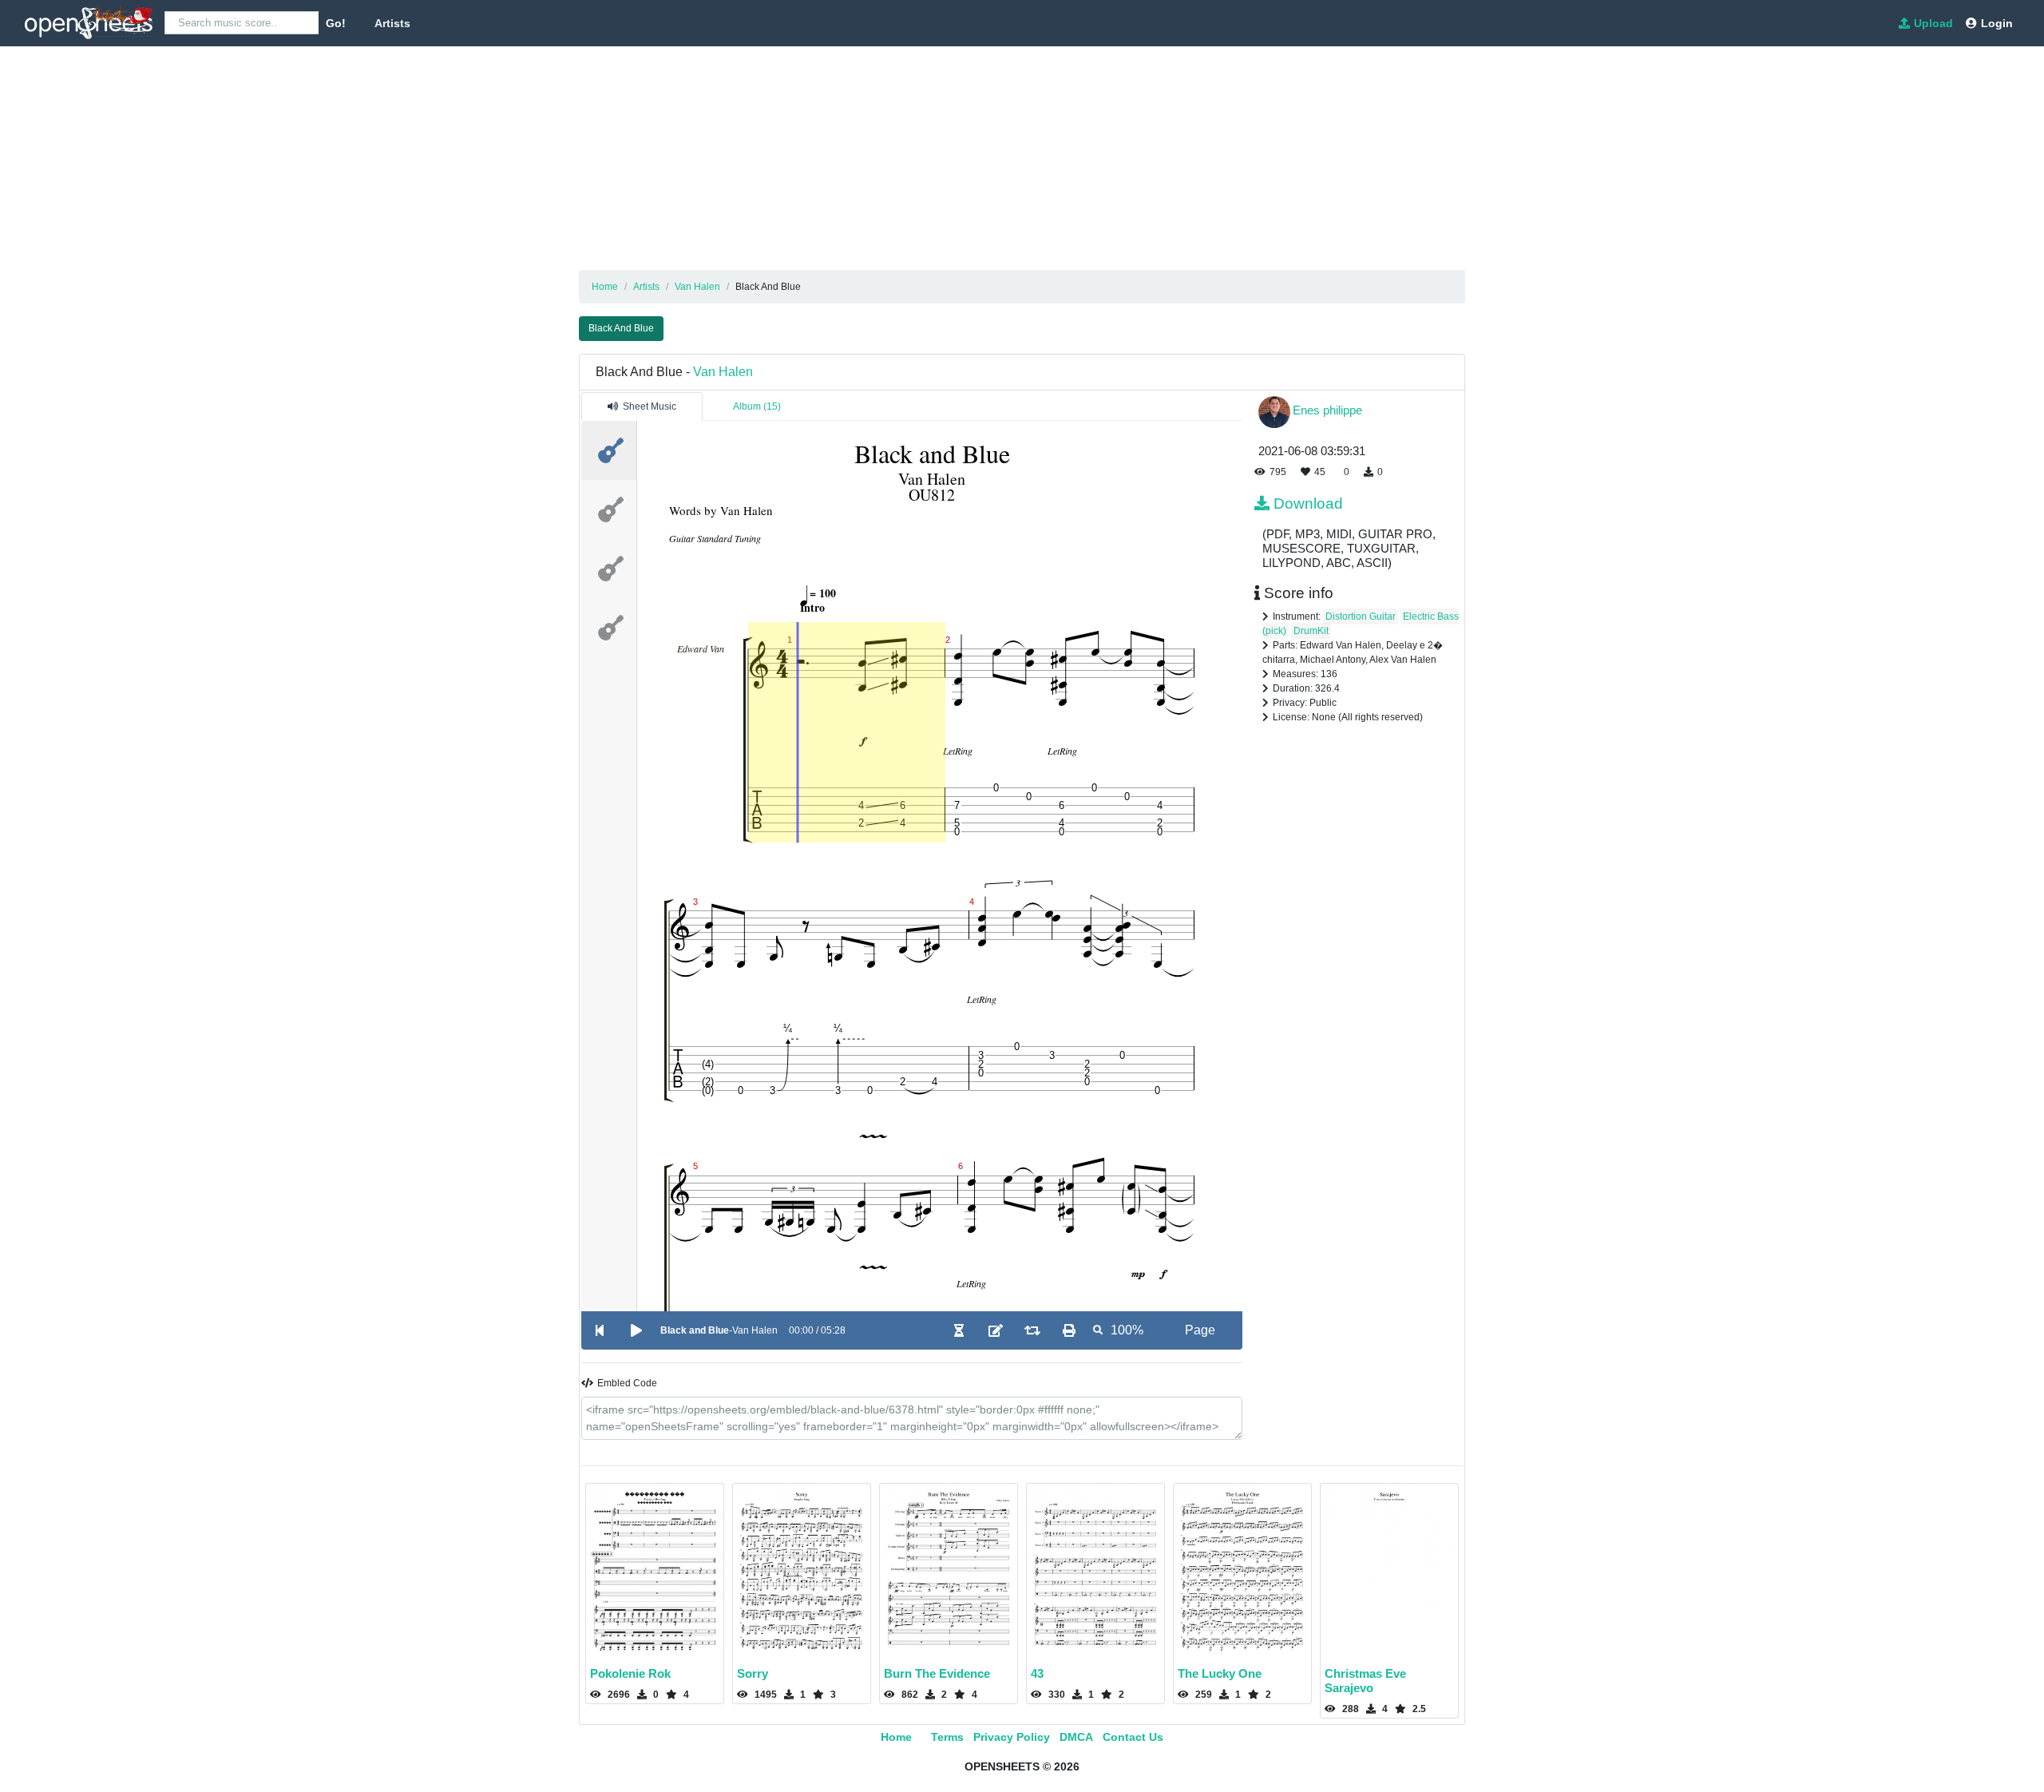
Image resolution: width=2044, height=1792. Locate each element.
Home (896, 1737)
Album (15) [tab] (757, 406)
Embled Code (627, 1383)
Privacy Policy (1012, 1737)
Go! (336, 23)
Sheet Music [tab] (650, 406)
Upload (1933, 23)
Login (1997, 23)
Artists (392, 23)
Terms (947, 1737)
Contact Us (1133, 1737)
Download (1308, 504)
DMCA (1076, 1737)
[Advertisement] (479, 158)
